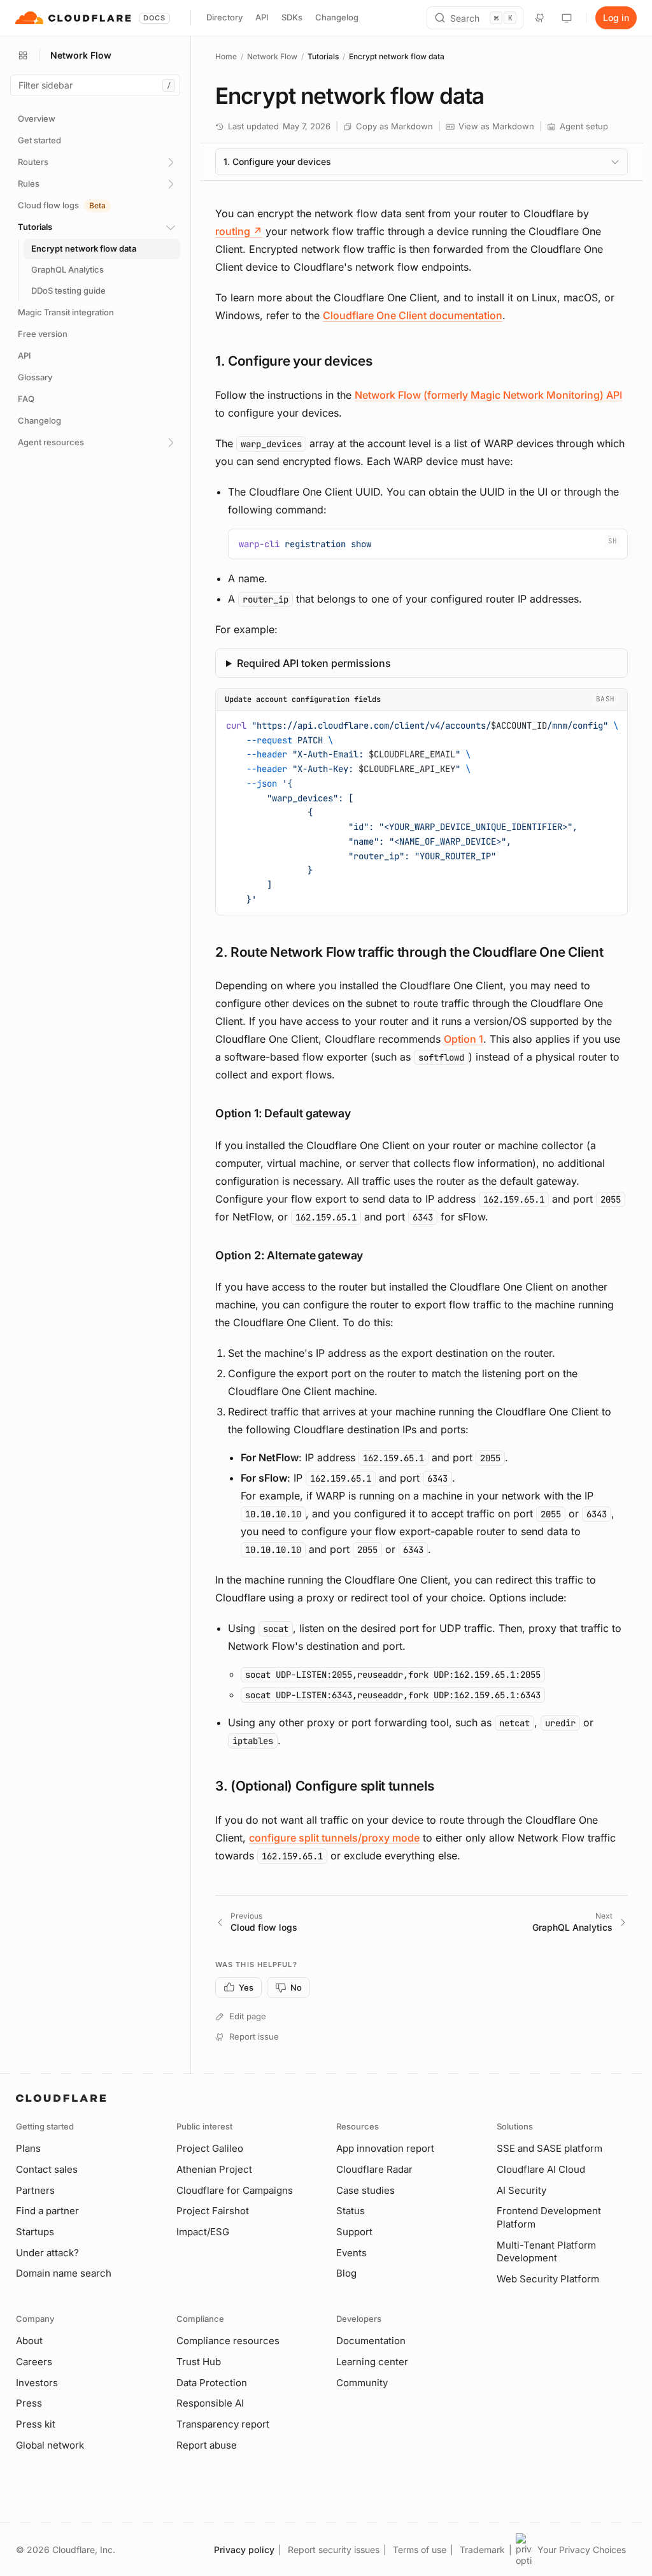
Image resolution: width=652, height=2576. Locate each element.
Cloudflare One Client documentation (413, 315)
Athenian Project (214, 2169)
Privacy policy (244, 2550)
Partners (35, 2190)
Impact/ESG (203, 2232)
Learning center (372, 2362)
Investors (37, 2383)
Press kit (36, 2424)
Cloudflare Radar (374, 2169)
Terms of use (420, 2550)
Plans (28, 2148)
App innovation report (385, 2148)
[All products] (23, 55)
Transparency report (223, 2424)
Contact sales (47, 2169)
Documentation (371, 2341)
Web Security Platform (548, 2279)
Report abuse (207, 2445)
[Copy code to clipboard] (613, 543)
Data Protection (212, 2383)
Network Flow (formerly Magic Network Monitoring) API (488, 395)
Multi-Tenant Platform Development (546, 2252)
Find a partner (47, 2211)
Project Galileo (210, 2148)
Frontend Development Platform (549, 2217)
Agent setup (584, 126)
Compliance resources (228, 2341)
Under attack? (47, 2253)
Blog (346, 2273)
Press (29, 2403)
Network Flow (272, 56)
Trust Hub (199, 2362)
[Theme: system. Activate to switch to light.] (567, 18)
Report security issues (334, 2550)
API (262, 17)
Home (226, 56)
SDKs (292, 17)
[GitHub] (540, 18)
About (29, 2341)
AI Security (521, 2190)
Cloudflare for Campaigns (235, 2190)
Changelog (337, 17)
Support (354, 2232)
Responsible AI (210, 2403)
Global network (50, 2445)
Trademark (482, 2550)
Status (351, 2211)
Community (362, 2383)
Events (351, 2253)
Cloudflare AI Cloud (541, 2169)
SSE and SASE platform (549, 2148)
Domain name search (64, 2273)
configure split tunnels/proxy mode (334, 1838)
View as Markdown (496, 126)
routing (239, 231)
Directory (224, 17)
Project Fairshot (213, 2211)
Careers (34, 2362)
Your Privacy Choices (582, 2550)
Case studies (365, 2190)
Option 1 (464, 1039)
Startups (35, 2232)
